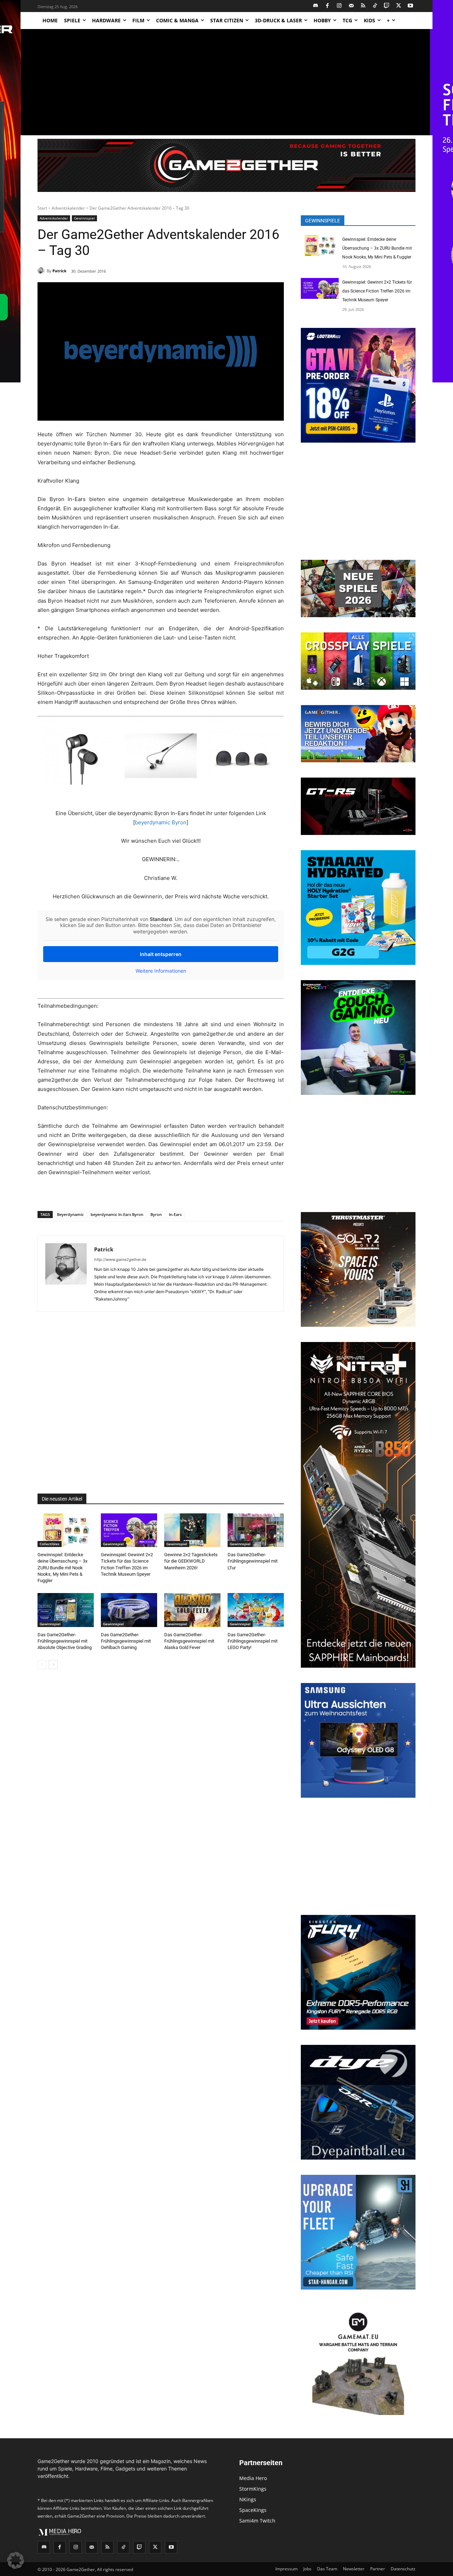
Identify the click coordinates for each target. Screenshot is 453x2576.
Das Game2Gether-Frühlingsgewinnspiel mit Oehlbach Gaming (126, 1641)
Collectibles (50, 1544)
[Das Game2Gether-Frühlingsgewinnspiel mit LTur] (256, 1530)
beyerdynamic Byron (161, 822)
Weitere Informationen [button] (161, 971)
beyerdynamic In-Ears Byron (117, 1214)
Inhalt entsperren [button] (161, 954)
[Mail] (351, 6)
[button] (16, 2560)
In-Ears (175, 1214)
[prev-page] (42, 1665)
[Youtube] (411, 6)
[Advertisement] (226, 82)
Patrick (59, 271)
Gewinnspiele (323, 221)
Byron (156, 1214)
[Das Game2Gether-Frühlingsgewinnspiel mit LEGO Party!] (256, 1610)
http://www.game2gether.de (120, 1259)
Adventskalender (68, 208)
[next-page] (53, 1665)
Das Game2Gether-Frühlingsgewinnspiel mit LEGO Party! (253, 1641)
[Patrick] (42, 271)
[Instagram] (340, 6)
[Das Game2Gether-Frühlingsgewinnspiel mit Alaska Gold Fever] (192, 1610)
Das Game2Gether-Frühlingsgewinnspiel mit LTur (253, 1561)
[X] (399, 6)
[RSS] (363, 6)
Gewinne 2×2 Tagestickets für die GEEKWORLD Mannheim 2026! (191, 1561)
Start (42, 208)
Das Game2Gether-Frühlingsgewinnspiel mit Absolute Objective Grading (65, 1641)
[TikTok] (375, 6)
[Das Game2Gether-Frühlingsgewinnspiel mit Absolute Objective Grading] (66, 1610)
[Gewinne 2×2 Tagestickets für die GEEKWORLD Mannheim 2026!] (192, 1530)
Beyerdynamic (70, 1214)
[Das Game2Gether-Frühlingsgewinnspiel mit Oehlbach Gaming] (129, 1610)
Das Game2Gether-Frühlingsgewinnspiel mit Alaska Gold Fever (189, 1641)
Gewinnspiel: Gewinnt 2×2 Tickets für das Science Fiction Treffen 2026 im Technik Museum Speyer (377, 291)
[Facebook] (328, 6)
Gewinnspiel (84, 218)
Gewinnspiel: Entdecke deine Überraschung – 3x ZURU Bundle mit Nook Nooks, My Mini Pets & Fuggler (62, 1568)
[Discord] (316, 6)
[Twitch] (387, 6)
